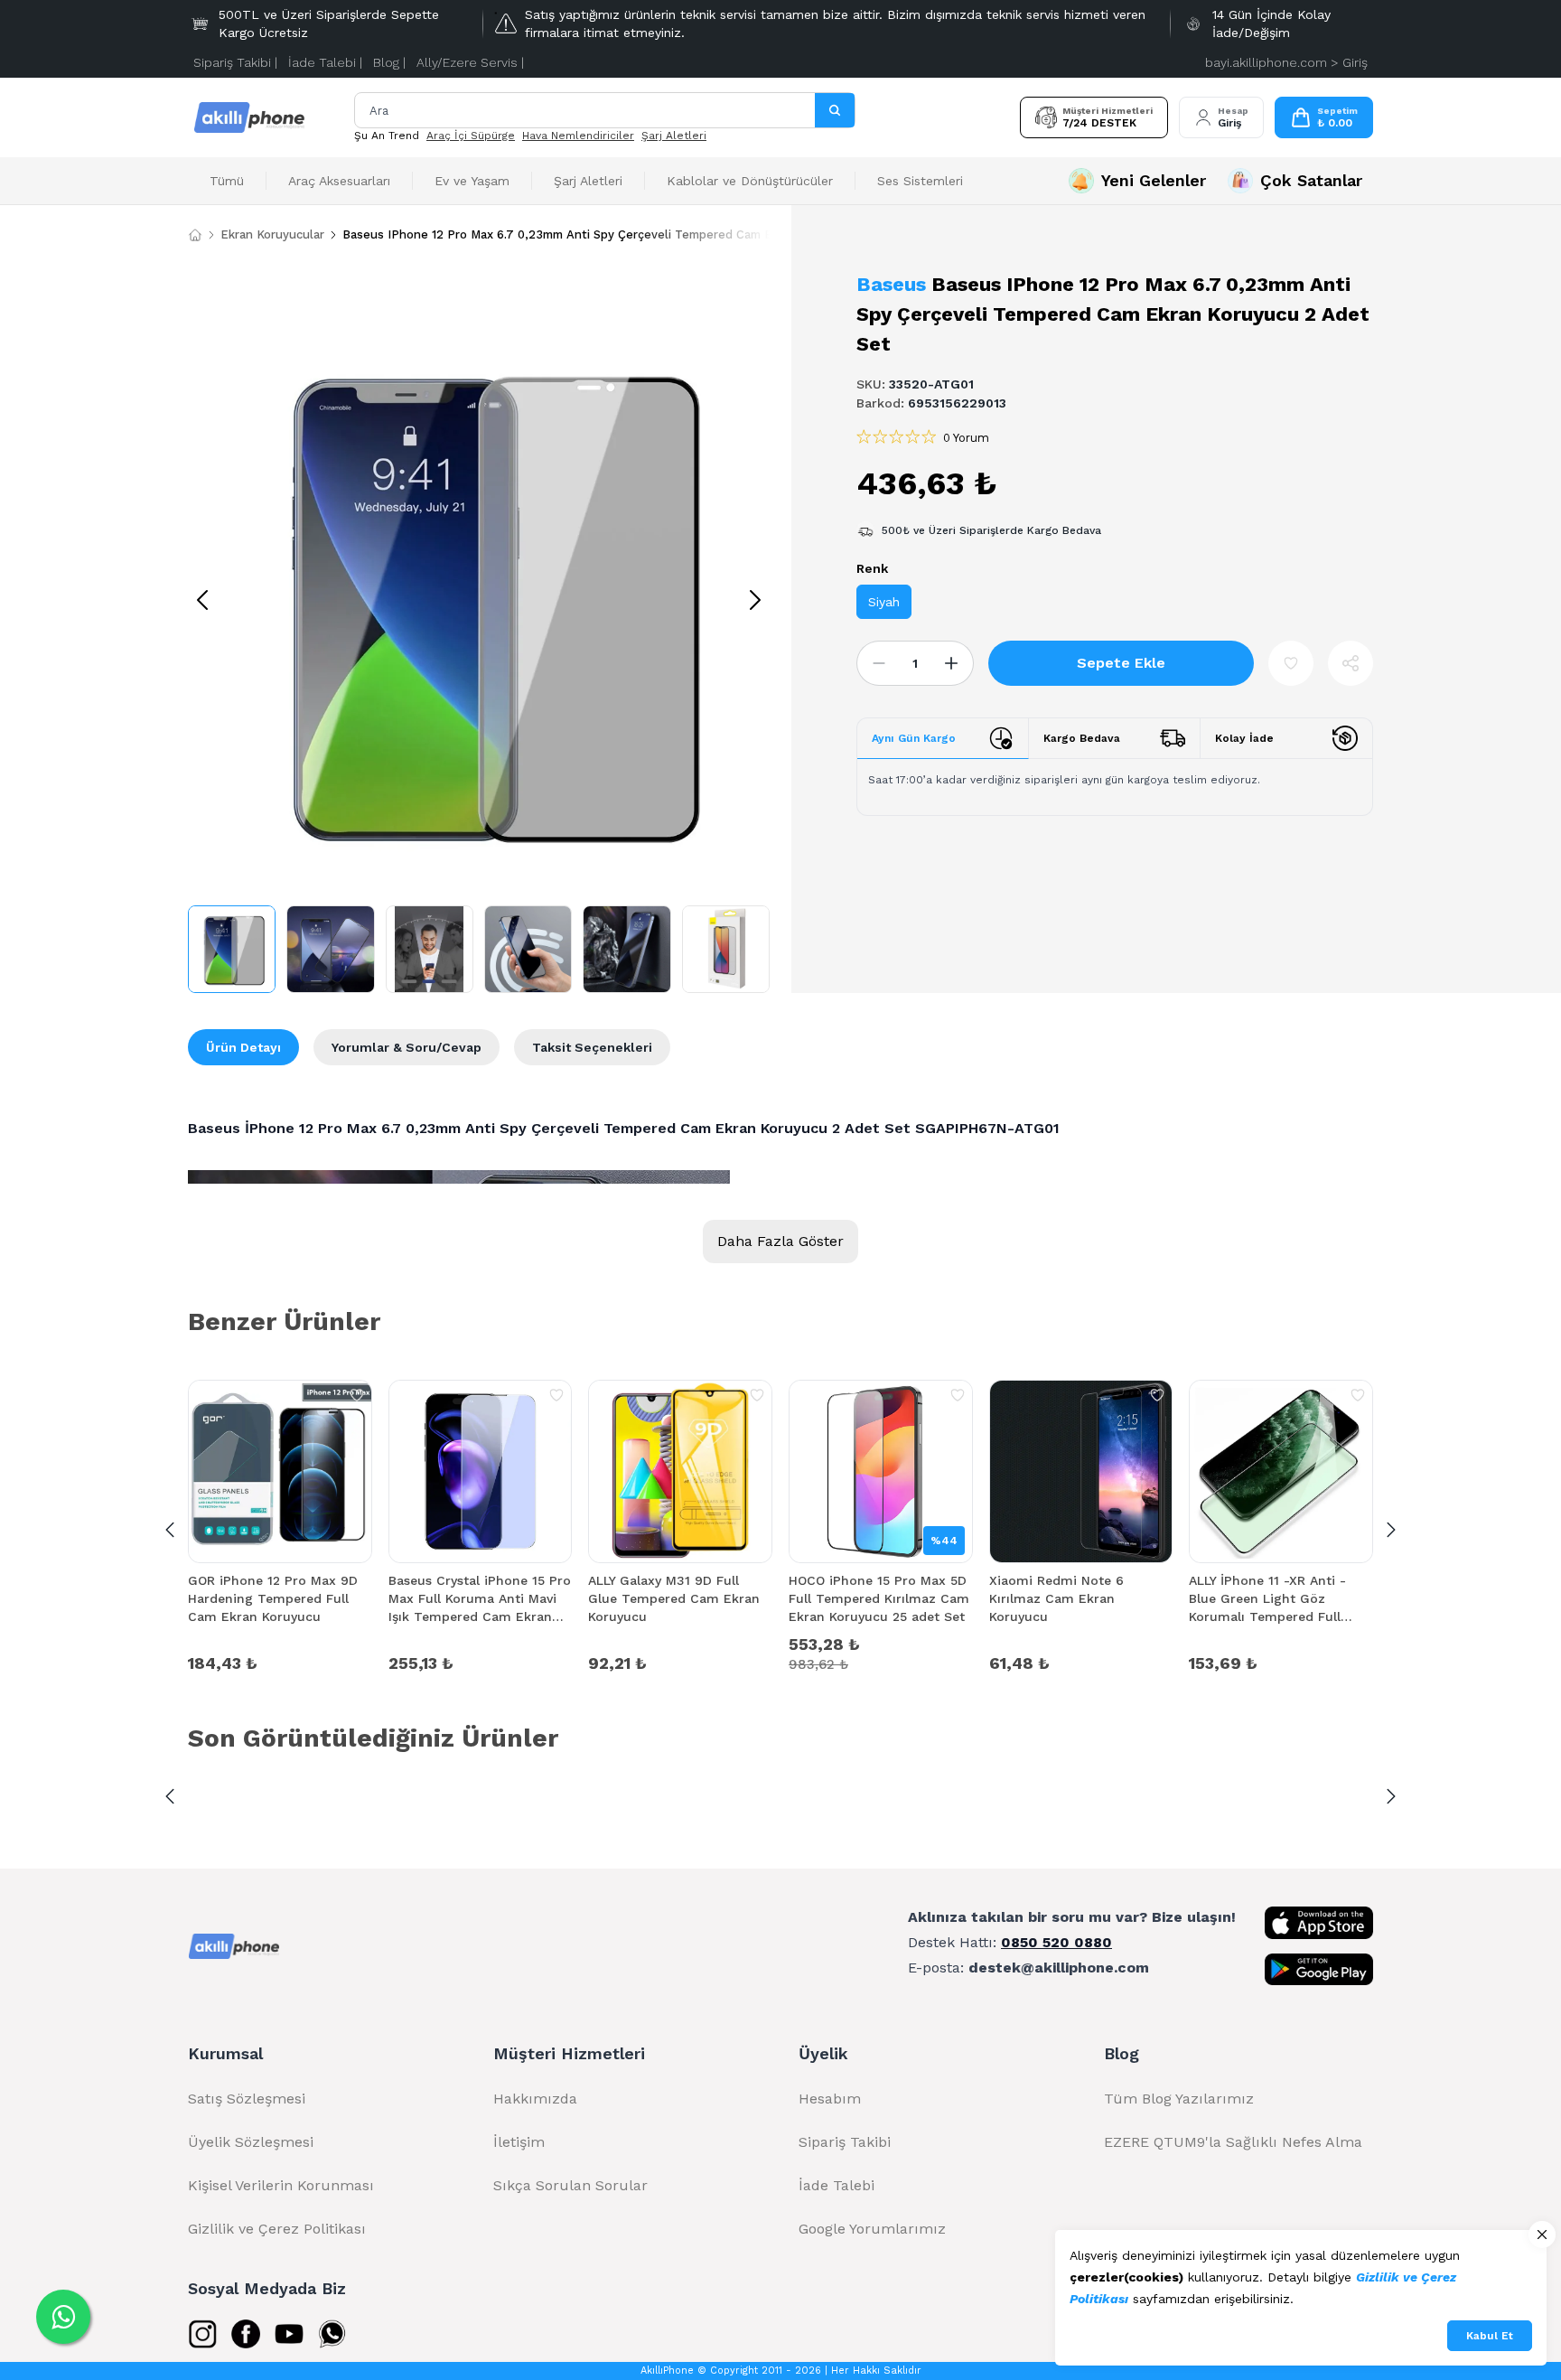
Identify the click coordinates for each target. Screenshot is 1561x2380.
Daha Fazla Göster (780, 1241)
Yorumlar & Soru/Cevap (407, 1047)
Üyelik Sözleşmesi (251, 2142)
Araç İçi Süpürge (471, 136)
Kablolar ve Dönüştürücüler (750, 181)
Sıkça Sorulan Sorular (570, 2185)
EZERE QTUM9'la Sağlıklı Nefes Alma (1233, 2142)
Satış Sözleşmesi (247, 2099)
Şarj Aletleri (674, 136)
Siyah (884, 602)
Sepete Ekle (1121, 663)
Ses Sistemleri (920, 181)
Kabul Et (1490, 2336)
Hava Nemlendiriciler (578, 136)
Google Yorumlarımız (872, 2229)
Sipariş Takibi (845, 2142)
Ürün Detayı (243, 1047)
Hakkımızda (535, 2099)
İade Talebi (837, 2185)
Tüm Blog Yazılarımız (1179, 2099)
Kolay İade (1244, 738)
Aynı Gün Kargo (914, 738)
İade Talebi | (325, 62)
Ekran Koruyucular (272, 234)
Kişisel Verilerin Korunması (281, 2185)
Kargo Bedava (1082, 738)
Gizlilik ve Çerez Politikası (277, 2229)
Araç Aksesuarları (339, 181)
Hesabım (830, 2099)
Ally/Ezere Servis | (470, 62)
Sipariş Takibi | (235, 62)
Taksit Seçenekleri (592, 1047)
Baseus (891, 284)
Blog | (389, 62)
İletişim (519, 2142)
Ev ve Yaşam (472, 181)
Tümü (227, 181)
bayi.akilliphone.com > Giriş (1286, 62)
